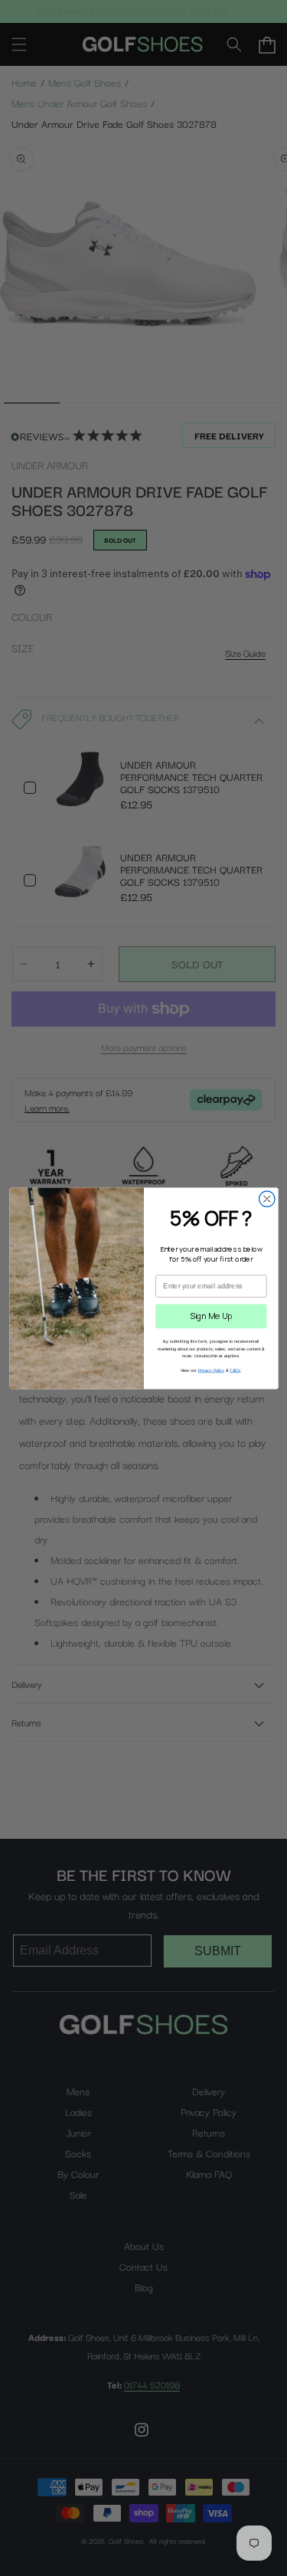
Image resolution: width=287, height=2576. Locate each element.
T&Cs (235, 1370)
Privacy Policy (211, 1370)
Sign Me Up (211, 1316)
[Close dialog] (267, 1198)
